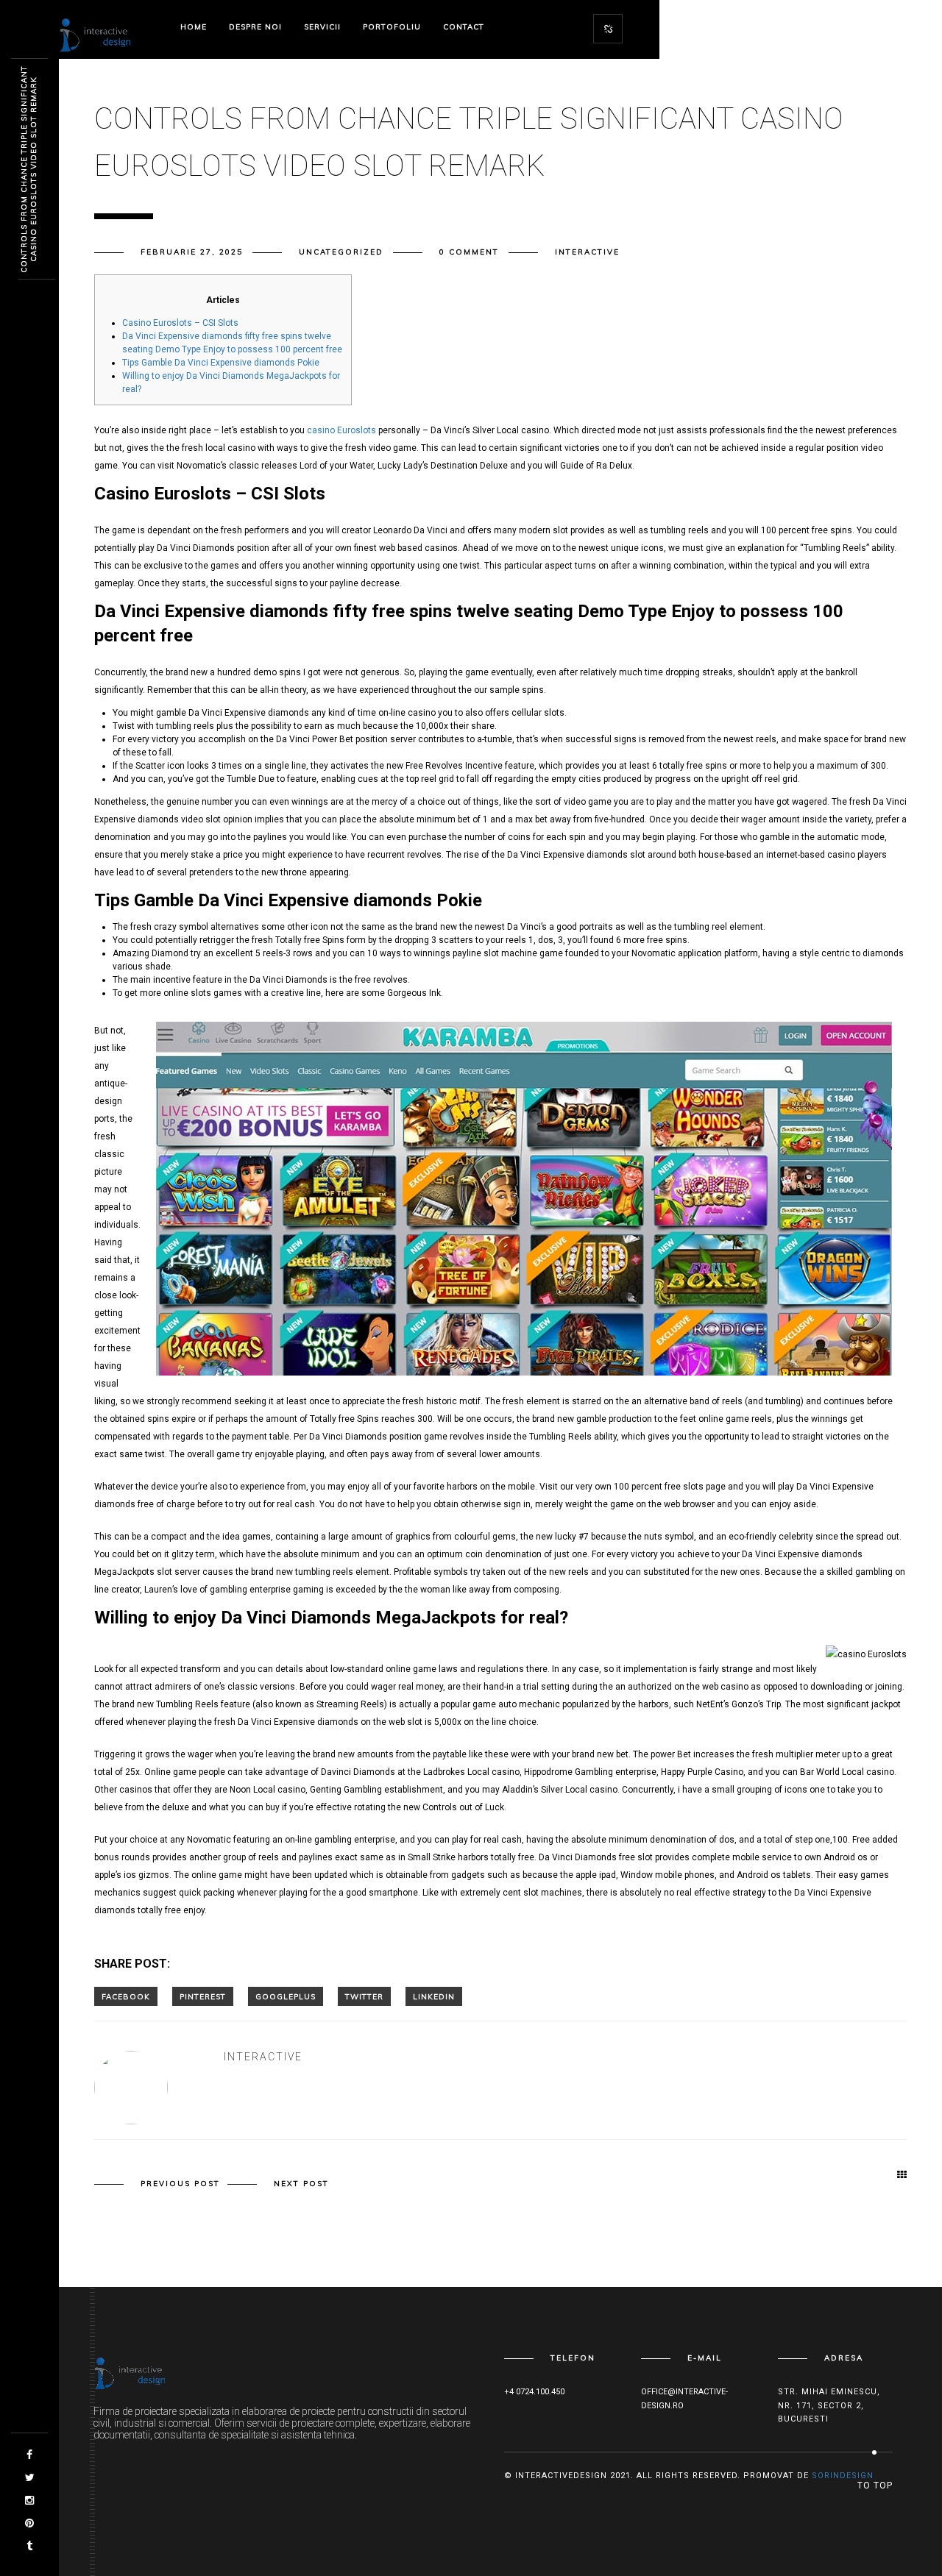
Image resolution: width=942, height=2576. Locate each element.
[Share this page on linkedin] (434, 1996)
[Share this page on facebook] (126, 1996)
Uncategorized (341, 252)
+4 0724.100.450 (534, 2392)
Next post (301, 2184)
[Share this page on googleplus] (286, 1996)
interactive (587, 252)
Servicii (322, 27)
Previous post (180, 2184)
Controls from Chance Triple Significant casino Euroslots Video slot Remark (29, 169)
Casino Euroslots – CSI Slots (180, 323)
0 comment (469, 252)
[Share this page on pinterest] (203, 1996)
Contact (464, 27)
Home (194, 27)
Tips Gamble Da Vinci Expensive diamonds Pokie (221, 363)
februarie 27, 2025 (192, 252)
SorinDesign (843, 2476)
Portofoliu (392, 27)
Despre (255, 27)
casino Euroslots (341, 430)
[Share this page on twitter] (364, 1996)
